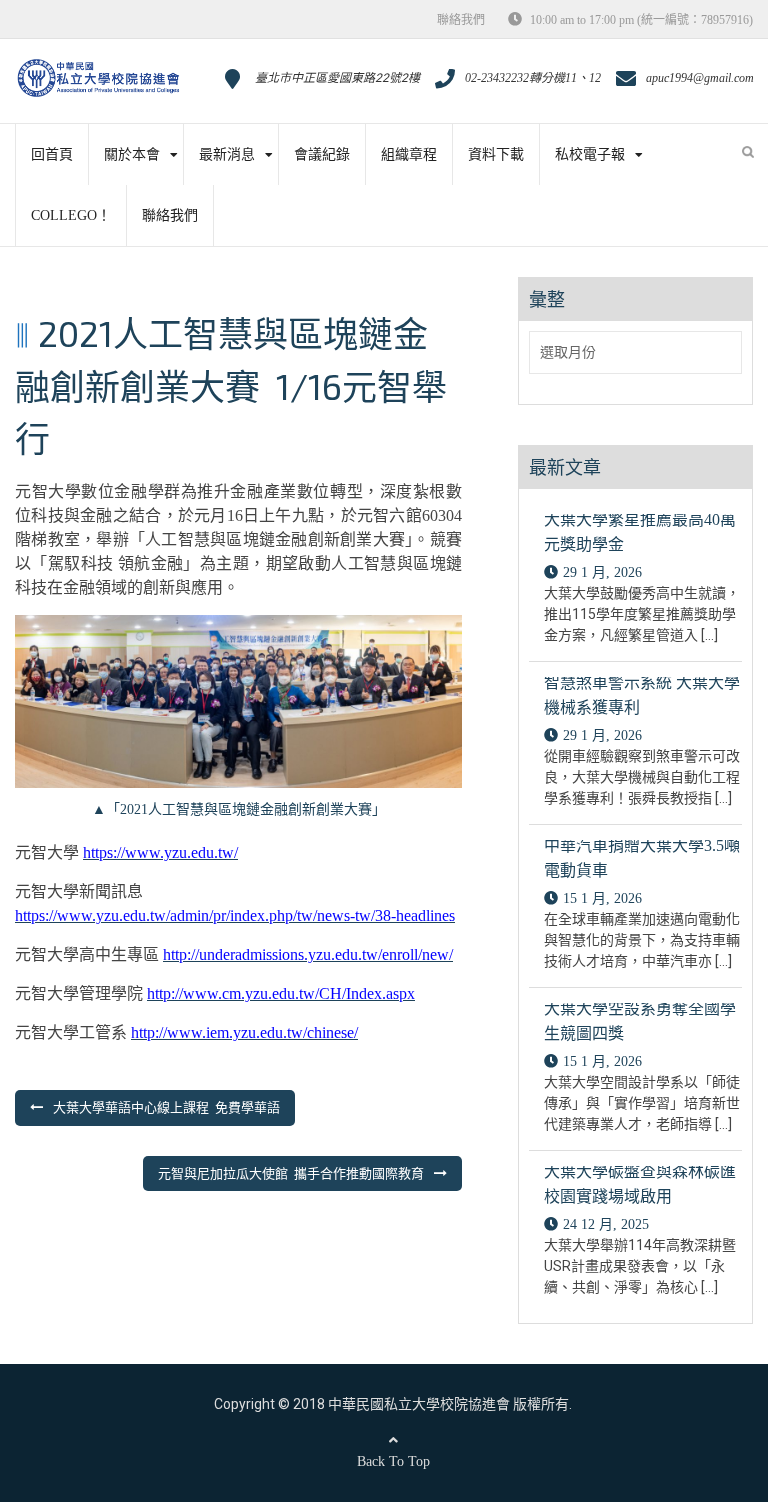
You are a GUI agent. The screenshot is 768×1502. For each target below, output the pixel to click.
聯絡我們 (461, 20)
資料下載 (496, 154)
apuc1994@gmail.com (700, 78)
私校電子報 (590, 154)
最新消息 (227, 154)
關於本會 (132, 154)
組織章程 (409, 154)
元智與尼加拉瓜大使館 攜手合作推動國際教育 (291, 1173)
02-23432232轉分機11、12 (533, 78)
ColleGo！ (71, 215)
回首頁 (52, 154)
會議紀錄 (322, 154)
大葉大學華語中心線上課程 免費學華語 (166, 1107)
